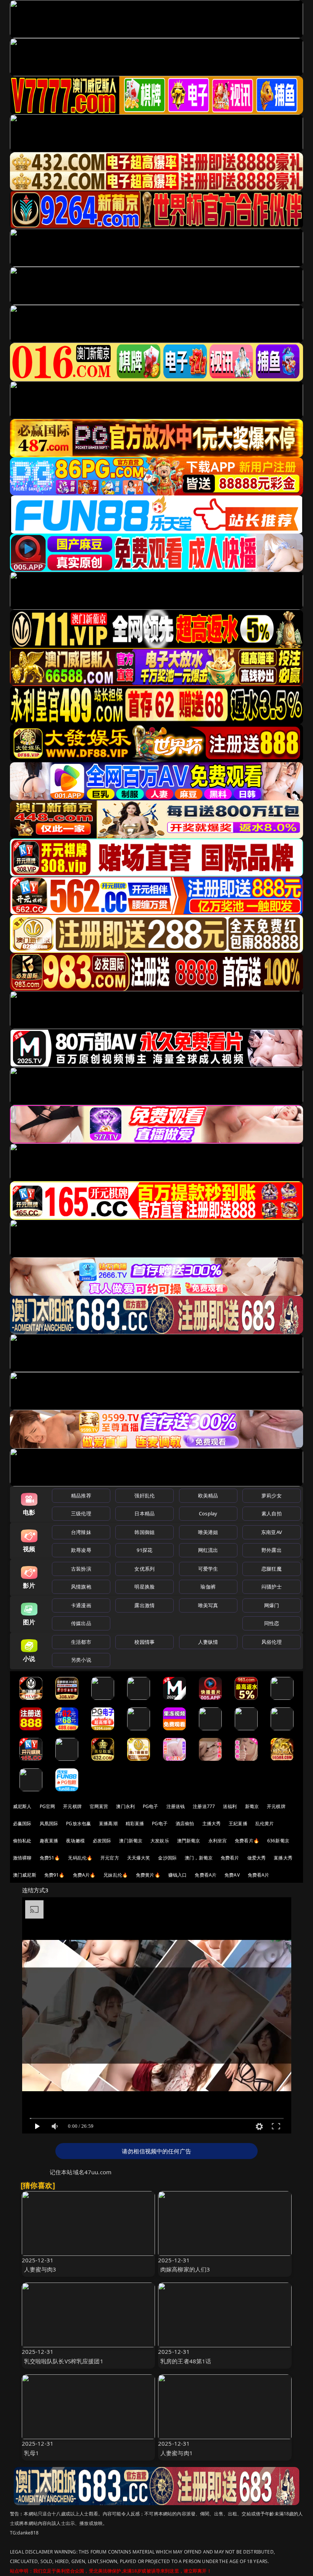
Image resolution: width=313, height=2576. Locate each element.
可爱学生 (208, 1569)
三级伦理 (81, 1513)
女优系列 (144, 1569)
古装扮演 (81, 1569)
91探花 (144, 1550)
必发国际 (102, 1841)
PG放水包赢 (78, 1823)
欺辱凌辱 (81, 1550)
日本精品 (144, 1513)
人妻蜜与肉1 (177, 2453)
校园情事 (144, 1642)
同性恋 (272, 1623)
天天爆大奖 (139, 1858)
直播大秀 (283, 1858)
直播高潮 (108, 1823)
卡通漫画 (81, 1605)
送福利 (230, 1806)
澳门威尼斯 (25, 1875)
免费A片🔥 (84, 1875)
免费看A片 (206, 1875)
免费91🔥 (55, 1875)
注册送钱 (176, 1806)
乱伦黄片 (265, 1823)
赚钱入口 (178, 1875)
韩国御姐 (144, 1532)
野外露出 (272, 1550)
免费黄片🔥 (148, 1875)
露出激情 (144, 1605)
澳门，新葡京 (199, 1858)
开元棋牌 (72, 1806)
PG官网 (48, 1806)
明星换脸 (144, 1587)
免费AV (232, 1875)
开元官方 (110, 1858)
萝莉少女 (272, 1496)
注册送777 (204, 1806)
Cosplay (208, 1513)
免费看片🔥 (247, 1841)
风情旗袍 (81, 1587)
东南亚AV (272, 1532)
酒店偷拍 (185, 1823)
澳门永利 (125, 1806)
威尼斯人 (22, 1806)
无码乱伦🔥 (80, 1858)
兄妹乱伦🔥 (116, 1875)
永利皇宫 (218, 1841)
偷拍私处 (22, 1841)
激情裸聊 (22, 1858)
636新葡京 (278, 1841)
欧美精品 (208, 1496)
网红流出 (208, 1550)
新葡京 (252, 1806)
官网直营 (99, 1806)
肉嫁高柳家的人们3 (185, 2269)
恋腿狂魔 (272, 1569)
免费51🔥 (50, 1858)
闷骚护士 (272, 1587)
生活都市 (81, 1642)
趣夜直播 (49, 1841)
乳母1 (31, 2453)
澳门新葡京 (131, 1841)
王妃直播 (238, 1823)
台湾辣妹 (81, 1532)
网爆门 (272, 1605)
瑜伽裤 (208, 1587)
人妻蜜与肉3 (40, 2269)
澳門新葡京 (189, 1841)
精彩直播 (135, 1823)
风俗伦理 (272, 1642)
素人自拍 (272, 1513)
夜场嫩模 (75, 1841)
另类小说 (81, 1660)
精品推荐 (81, 1496)
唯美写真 (208, 1605)
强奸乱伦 (144, 1496)
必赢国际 (22, 1823)
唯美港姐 (208, 1532)
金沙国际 (167, 1858)
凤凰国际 (49, 1823)
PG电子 (151, 1806)
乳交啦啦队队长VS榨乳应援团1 (64, 2361)
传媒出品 (81, 1623)
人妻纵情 (208, 1642)
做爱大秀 (257, 1858)
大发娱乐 (160, 1841)
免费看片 (230, 1858)
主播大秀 (212, 1823)
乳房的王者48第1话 (186, 2361)
